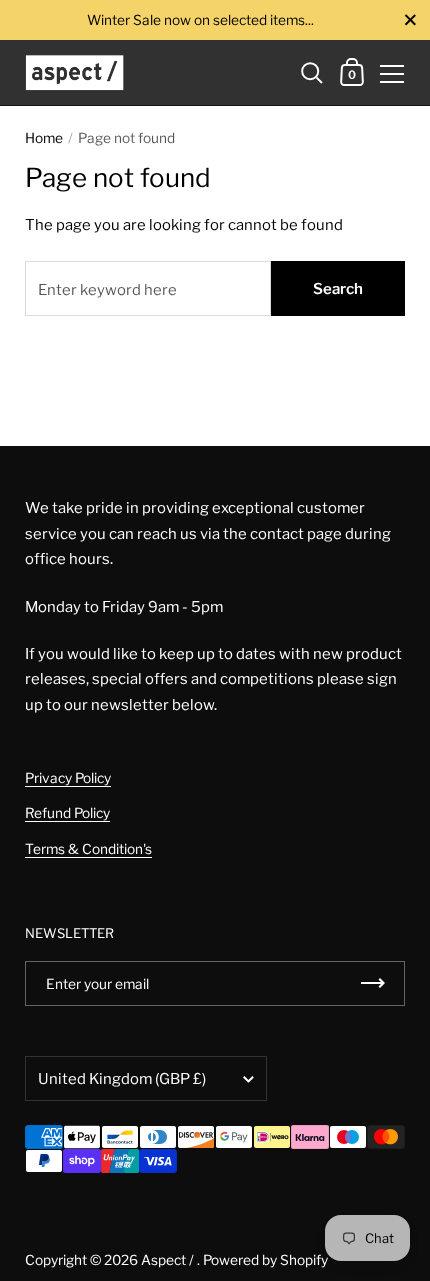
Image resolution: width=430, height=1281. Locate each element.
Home (44, 138)
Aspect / (169, 1260)
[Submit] (373, 983)
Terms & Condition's (88, 849)
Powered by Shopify (265, 1260)
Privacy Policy (68, 778)
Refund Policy (67, 813)
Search (338, 289)
